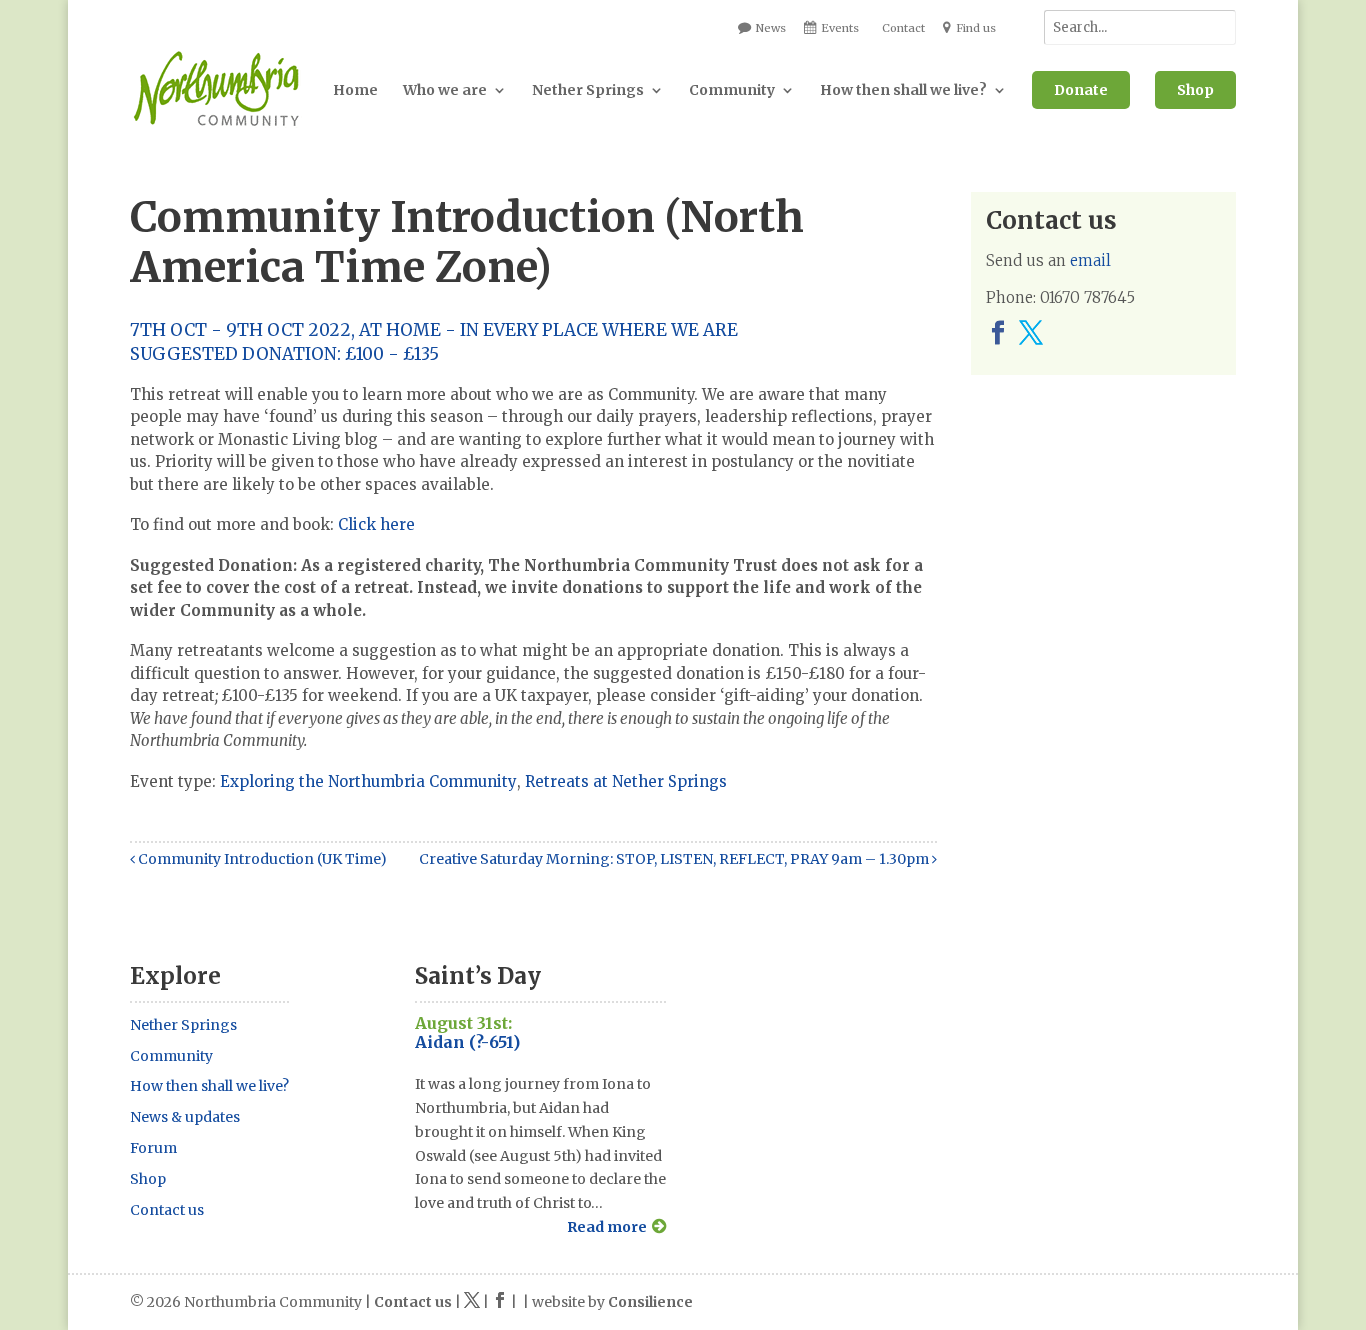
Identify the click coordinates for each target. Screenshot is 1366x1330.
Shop (1195, 90)
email (1090, 260)
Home (355, 90)
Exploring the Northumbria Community (368, 781)
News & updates (185, 1117)
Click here (376, 524)
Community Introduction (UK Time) (261, 859)
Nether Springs (588, 90)
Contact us (167, 1210)
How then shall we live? (903, 90)
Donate (1081, 90)
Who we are (445, 90)
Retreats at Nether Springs (626, 781)
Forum (153, 1148)
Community (732, 90)
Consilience (650, 1302)
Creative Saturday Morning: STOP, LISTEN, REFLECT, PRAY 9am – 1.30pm (675, 859)
